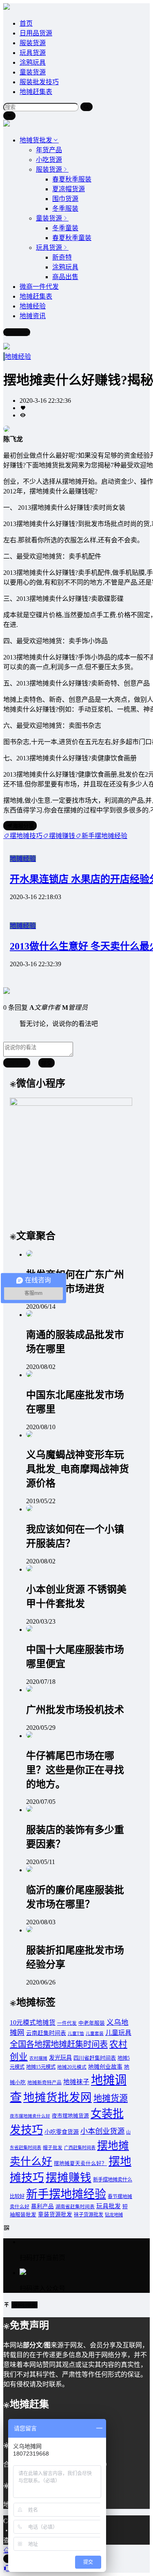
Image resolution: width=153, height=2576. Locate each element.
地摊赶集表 (36, 92)
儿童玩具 (118, 2033)
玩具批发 (109, 2206)
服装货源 (33, 43)
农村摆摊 (38, 2058)
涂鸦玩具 (33, 62)
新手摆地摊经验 (66, 2194)
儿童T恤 (76, 2034)
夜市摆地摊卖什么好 (30, 2116)
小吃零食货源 (62, 2132)
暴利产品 (42, 2206)
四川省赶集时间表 (95, 2058)
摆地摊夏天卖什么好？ (80, 2163)
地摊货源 (111, 2098)
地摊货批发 (36, 140)
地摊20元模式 (72, 2067)
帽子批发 (53, 2148)
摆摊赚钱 (69, 2178)
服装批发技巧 (39, 82)
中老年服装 (92, 2023)
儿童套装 (95, 2034)
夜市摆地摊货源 (70, 2116)
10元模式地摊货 (33, 2023)
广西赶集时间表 (80, 2148)
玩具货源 (33, 53)
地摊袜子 (76, 2082)
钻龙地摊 (114, 2215)
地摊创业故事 (105, 2067)
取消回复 (17, 1063)
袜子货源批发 (89, 2215)
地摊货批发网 (58, 2097)
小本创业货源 (102, 2131)
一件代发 (67, 2023)
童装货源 (33, 72)
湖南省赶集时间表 (75, 2207)
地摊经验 (18, 357)
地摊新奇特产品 (44, 2083)
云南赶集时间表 (46, 2033)
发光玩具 (60, 2058)
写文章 (20, 332)
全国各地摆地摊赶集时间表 (59, 2044)
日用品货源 (36, 33)
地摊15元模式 (41, 2067)
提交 (47, 1063)
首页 (26, 23)
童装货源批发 (55, 2215)
